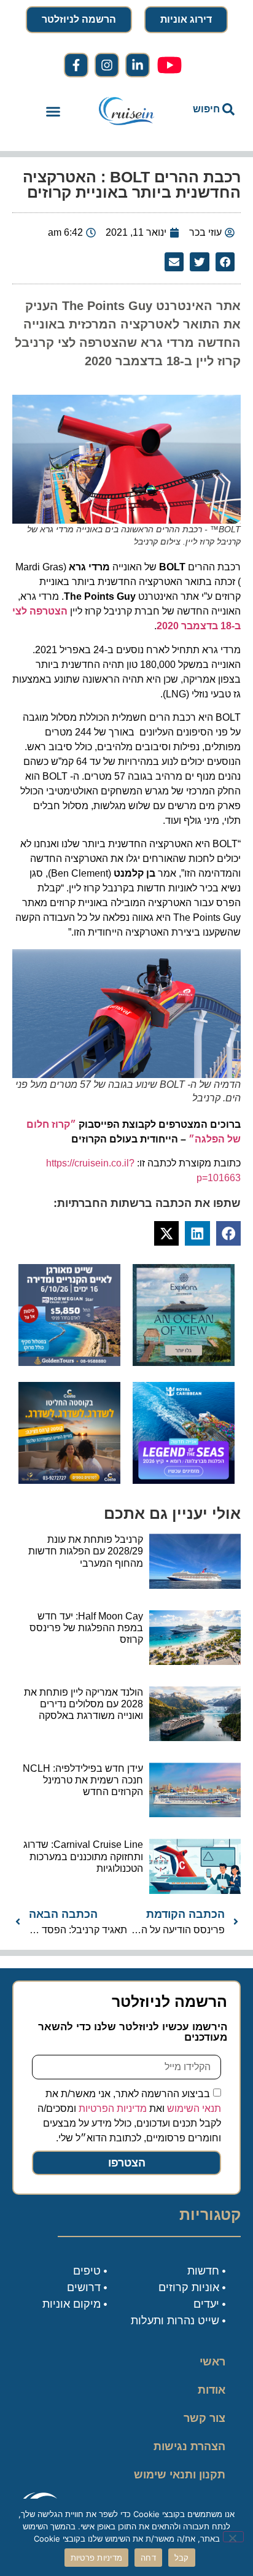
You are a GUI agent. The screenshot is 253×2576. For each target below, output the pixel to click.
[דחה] (233, 2537)
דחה (148, 2558)
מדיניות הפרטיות (113, 2109)
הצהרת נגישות (189, 2446)
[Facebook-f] (76, 65)
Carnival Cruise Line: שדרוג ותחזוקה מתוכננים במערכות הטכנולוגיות (83, 1856)
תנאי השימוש (194, 2109)
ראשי (212, 2362)
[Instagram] (107, 65)
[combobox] (207, 109)
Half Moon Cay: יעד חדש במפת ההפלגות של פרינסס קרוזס (86, 1628)
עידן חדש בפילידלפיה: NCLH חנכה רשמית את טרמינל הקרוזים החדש (83, 1780)
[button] (53, 112)
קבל (182, 2558)
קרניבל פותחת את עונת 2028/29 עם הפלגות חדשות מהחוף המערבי (86, 1551)
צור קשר (204, 2418)
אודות (212, 2390)
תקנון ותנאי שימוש (180, 2475)
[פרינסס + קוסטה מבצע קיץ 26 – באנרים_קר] (69, 1480)
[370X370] (184, 1480)
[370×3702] (69, 1362)
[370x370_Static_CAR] (184, 1362)
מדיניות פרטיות (97, 2558)
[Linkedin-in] (138, 65)
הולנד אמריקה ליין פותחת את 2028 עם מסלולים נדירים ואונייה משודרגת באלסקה (84, 1704)
